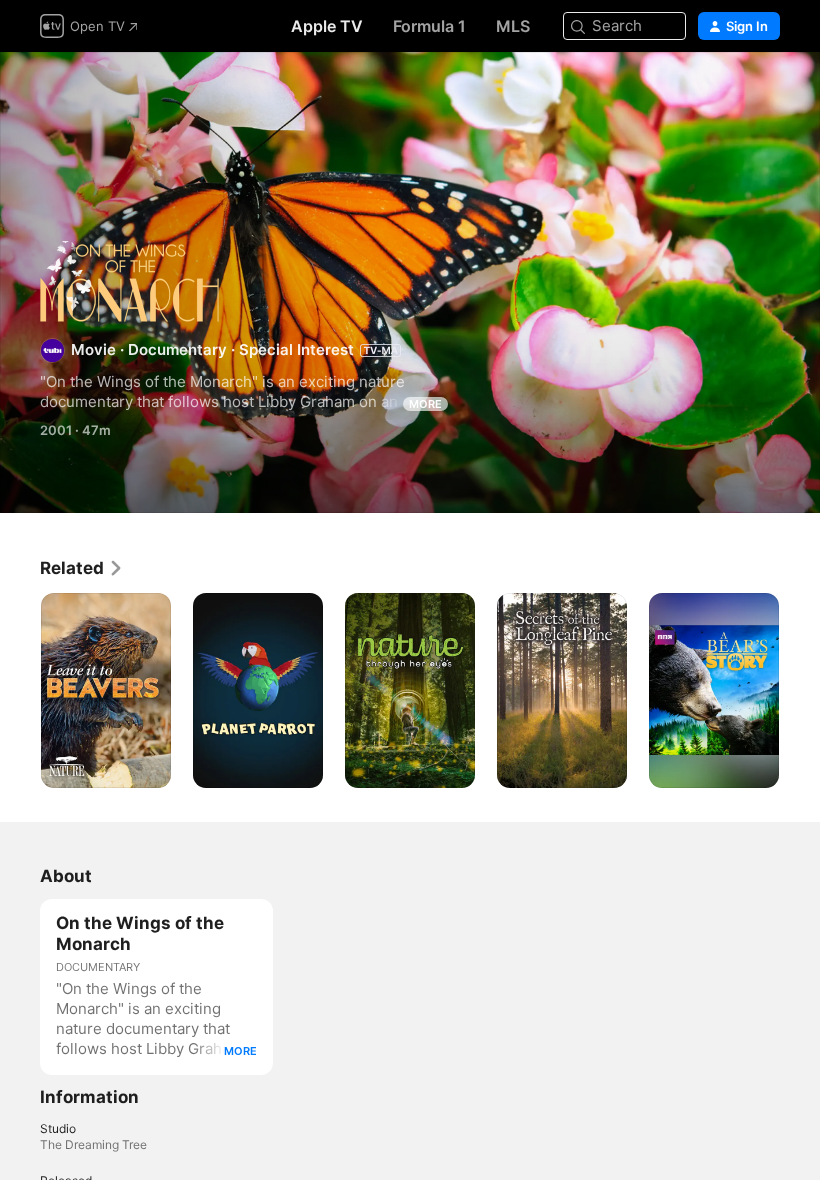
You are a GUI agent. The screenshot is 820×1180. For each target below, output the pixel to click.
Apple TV (327, 26)
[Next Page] (800, 691)
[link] (82, 568)
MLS (513, 26)
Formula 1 (429, 26)
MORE (425, 404)
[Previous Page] (20, 691)
